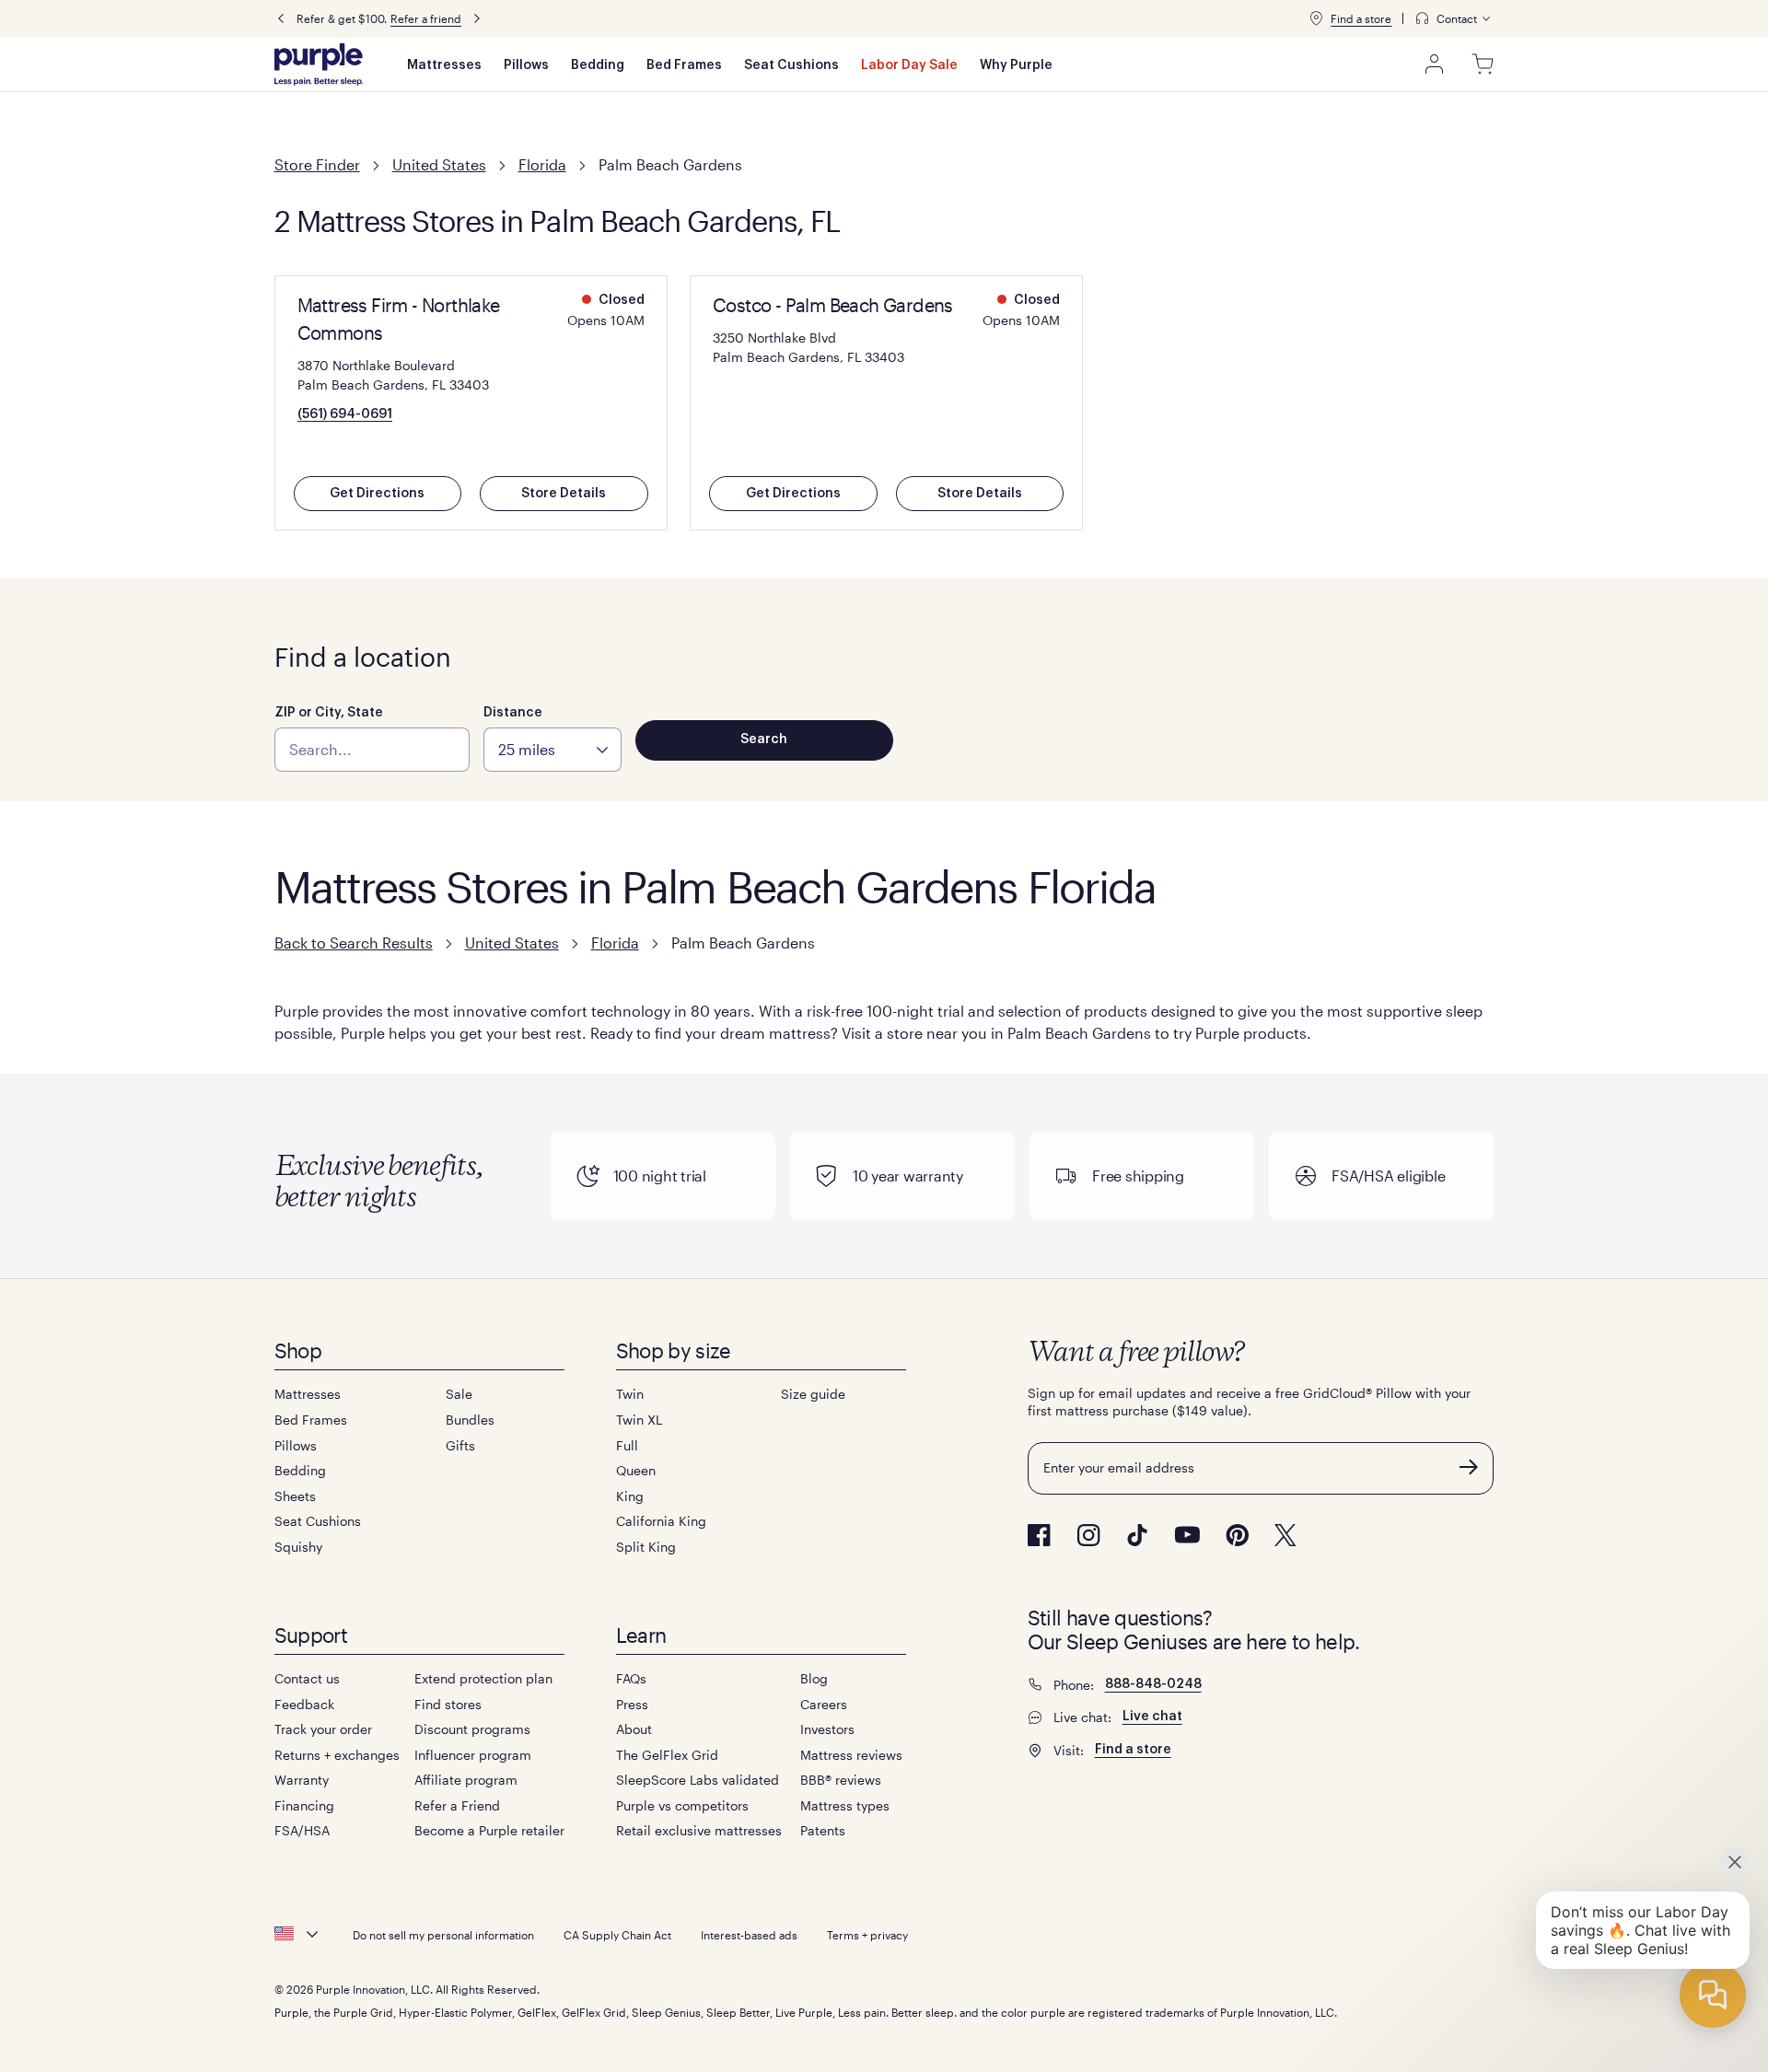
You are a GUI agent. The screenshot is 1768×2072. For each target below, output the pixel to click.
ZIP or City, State (329, 713)
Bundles (470, 1420)
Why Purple (1016, 65)
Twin (630, 1394)
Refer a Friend (457, 1805)
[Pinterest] (1237, 1535)
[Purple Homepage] (319, 64)
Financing (304, 1805)
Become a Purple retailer (489, 1830)
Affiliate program (466, 1780)
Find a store (1361, 18)
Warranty (302, 1780)
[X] (1285, 1535)
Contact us (307, 1678)
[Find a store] (1316, 18)
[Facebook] (1039, 1535)
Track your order (323, 1729)
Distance (513, 713)
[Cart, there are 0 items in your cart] (1483, 64)
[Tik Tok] (1137, 1535)
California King (661, 1521)
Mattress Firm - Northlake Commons (399, 319)
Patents (823, 1830)
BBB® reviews (841, 1780)
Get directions (377, 494)
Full (627, 1445)
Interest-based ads (749, 1935)
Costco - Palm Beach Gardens (833, 305)
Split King (646, 1547)
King (630, 1496)
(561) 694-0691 (345, 414)
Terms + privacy (867, 1935)
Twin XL (639, 1420)
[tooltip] (1454, 19)
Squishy (298, 1547)
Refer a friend (426, 18)
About (634, 1729)
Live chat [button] (1152, 1717)
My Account (1435, 64)
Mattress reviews (851, 1755)
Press (632, 1704)
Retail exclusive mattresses (699, 1830)
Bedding (598, 65)
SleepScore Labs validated (698, 1780)
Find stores (448, 1704)
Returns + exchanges (337, 1755)
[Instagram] (1088, 1535)
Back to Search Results (354, 943)
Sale (459, 1394)
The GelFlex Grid (667, 1755)
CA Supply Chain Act (617, 1935)
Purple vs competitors (682, 1805)
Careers (824, 1704)
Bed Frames (684, 65)
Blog (814, 1678)
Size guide (813, 1394)
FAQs (631, 1678)
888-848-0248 (1153, 1684)
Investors (827, 1729)
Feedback (304, 1704)
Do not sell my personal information (443, 1935)
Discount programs (472, 1729)
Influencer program (473, 1755)
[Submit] (1469, 1467)
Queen (636, 1470)
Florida (542, 164)
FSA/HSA (302, 1830)
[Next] (477, 19)
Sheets (295, 1496)
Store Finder (317, 164)
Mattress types (845, 1805)
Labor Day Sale (909, 65)
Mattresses (444, 65)
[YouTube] (1187, 1535)
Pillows (526, 65)
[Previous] (281, 19)
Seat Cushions (791, 65)
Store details (564, 494)
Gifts (460, 1445)
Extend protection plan (483, 1678)
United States (439, 164)
